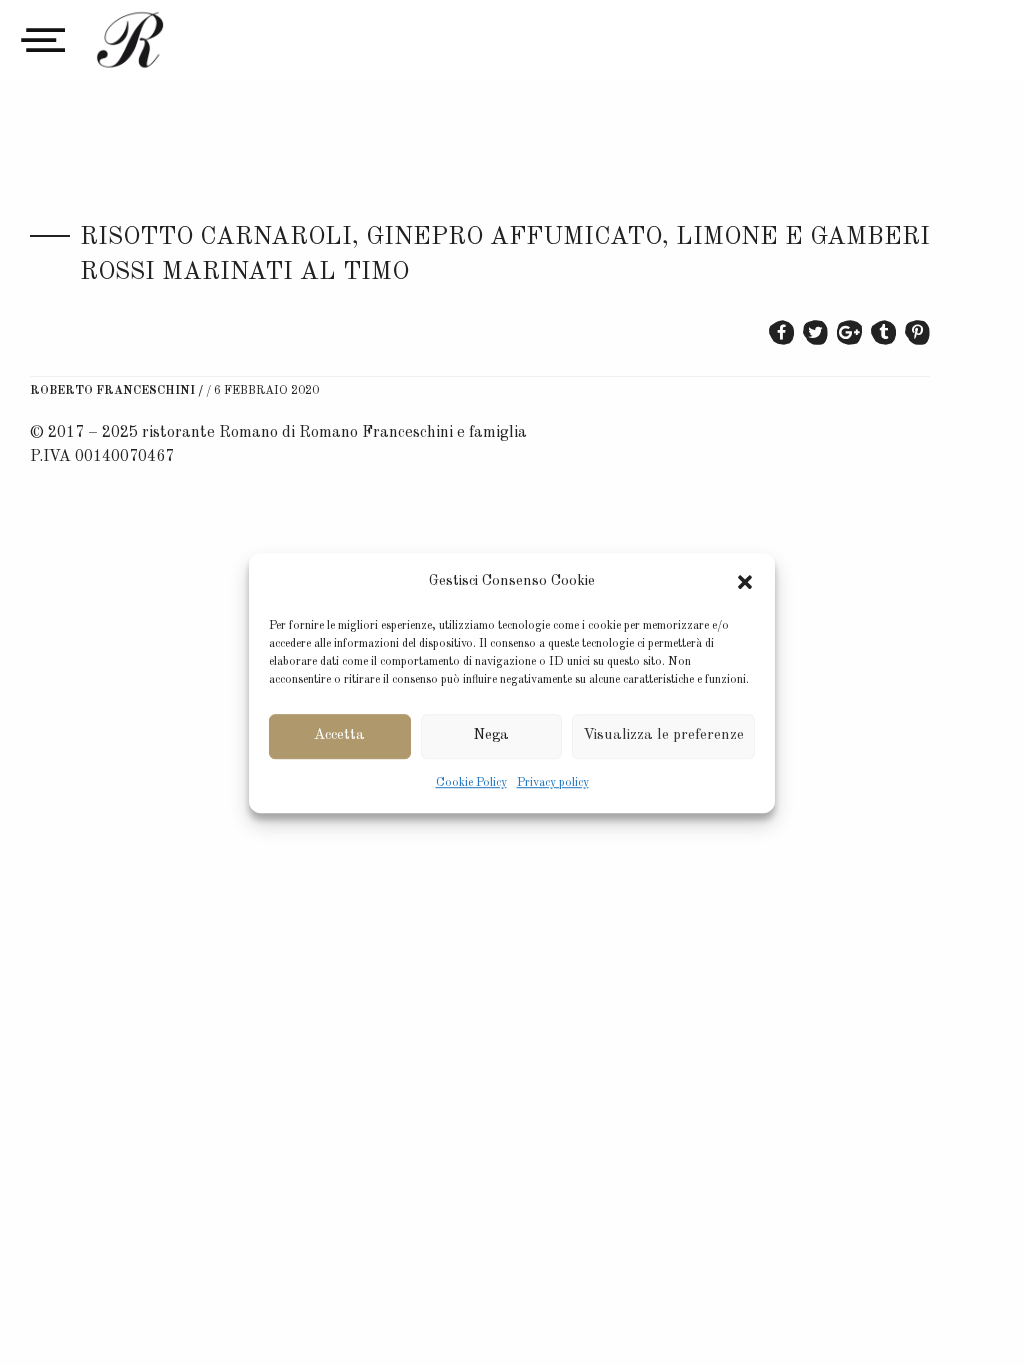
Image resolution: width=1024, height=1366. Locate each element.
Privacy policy (553, 783)
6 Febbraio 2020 (266, 391)
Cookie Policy (471, 783)
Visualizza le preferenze (663, 736)
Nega (491, 736)
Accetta (339, 736)
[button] (745, 583)
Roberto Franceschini (112, 391)
